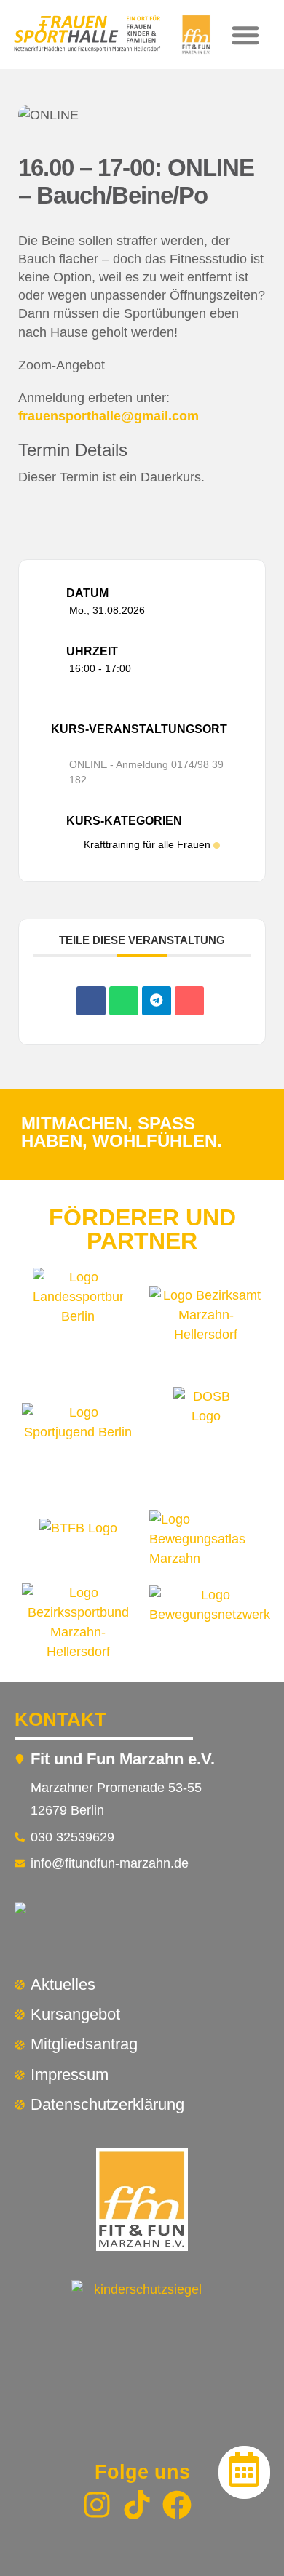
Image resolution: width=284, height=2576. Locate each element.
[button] (245, 35)
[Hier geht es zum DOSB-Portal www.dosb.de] (206, 1441)
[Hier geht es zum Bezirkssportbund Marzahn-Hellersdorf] (79, 1623)
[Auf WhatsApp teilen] (124, 1001)
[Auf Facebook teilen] (91, 1001)
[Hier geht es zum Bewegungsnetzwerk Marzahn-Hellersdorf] (210, 1623)
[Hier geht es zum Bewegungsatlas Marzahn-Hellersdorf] (206, 1539)
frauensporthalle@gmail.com (109, 416)
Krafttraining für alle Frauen (147, 844)
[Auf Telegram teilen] (157, 1001)
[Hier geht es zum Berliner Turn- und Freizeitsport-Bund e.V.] (78, 1539)
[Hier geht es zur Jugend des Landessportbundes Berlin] (79, 1441)
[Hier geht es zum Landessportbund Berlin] (79, 1319)
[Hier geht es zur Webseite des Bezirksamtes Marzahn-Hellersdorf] (206, 1319)
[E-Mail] (189, 1001)
